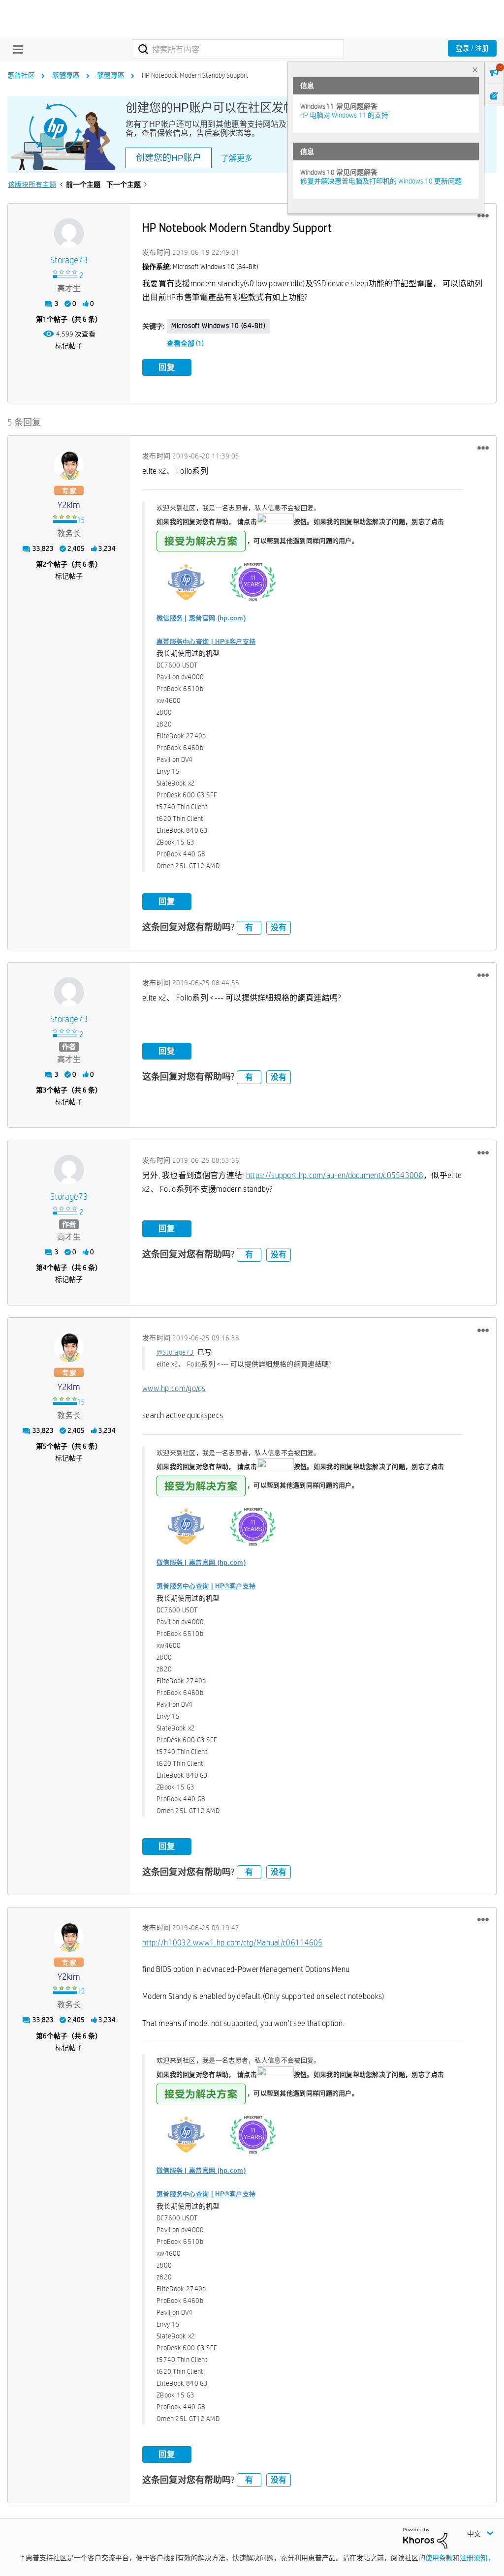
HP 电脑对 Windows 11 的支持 (344, 115)
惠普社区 (21, 75)
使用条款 (439, 2558)
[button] (483, 216)
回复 (167, 367)
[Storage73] (69, 233)
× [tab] (475, 70)
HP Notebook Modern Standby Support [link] (195, 75)
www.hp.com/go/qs (174, 1388)
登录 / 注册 (472, 48)
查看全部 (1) (185, 343)
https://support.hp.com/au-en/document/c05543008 (335, 1175)
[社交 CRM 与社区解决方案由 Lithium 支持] (425, 2537)
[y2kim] (69, 465)
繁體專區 (66, 75)
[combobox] (238, 49)
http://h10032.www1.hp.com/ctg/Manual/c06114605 (233, 1943)
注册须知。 (477, 2558)
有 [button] (249, 927)
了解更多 (237, 158)
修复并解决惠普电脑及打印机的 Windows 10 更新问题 (381, 181)
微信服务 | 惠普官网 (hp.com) (201, 618)
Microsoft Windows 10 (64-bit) (218, 326)
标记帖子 (69, 346)
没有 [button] (279, 927)
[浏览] (16, 49)
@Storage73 (175, 1352)
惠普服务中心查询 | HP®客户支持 (206, 642)
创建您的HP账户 (169, 158)
